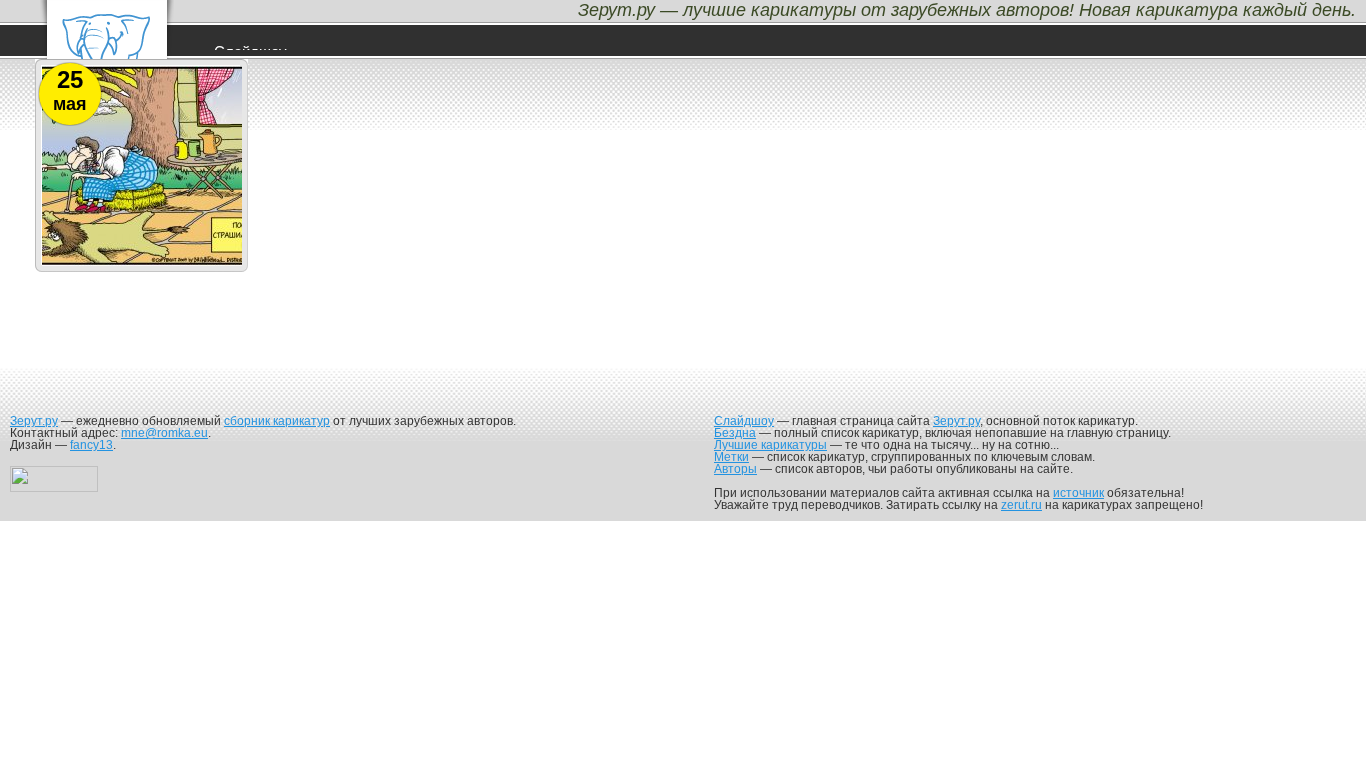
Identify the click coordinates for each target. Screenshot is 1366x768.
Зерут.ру (34, 421)
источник (1078, 493)
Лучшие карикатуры (770, 445)
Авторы (735, 469)
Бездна (735, 433)
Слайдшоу (744, 421)
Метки (731, 457)
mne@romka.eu (164, 433)
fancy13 (91, 445)
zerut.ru (1021, 505)
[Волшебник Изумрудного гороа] (142, 265)
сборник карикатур (277, 421)
